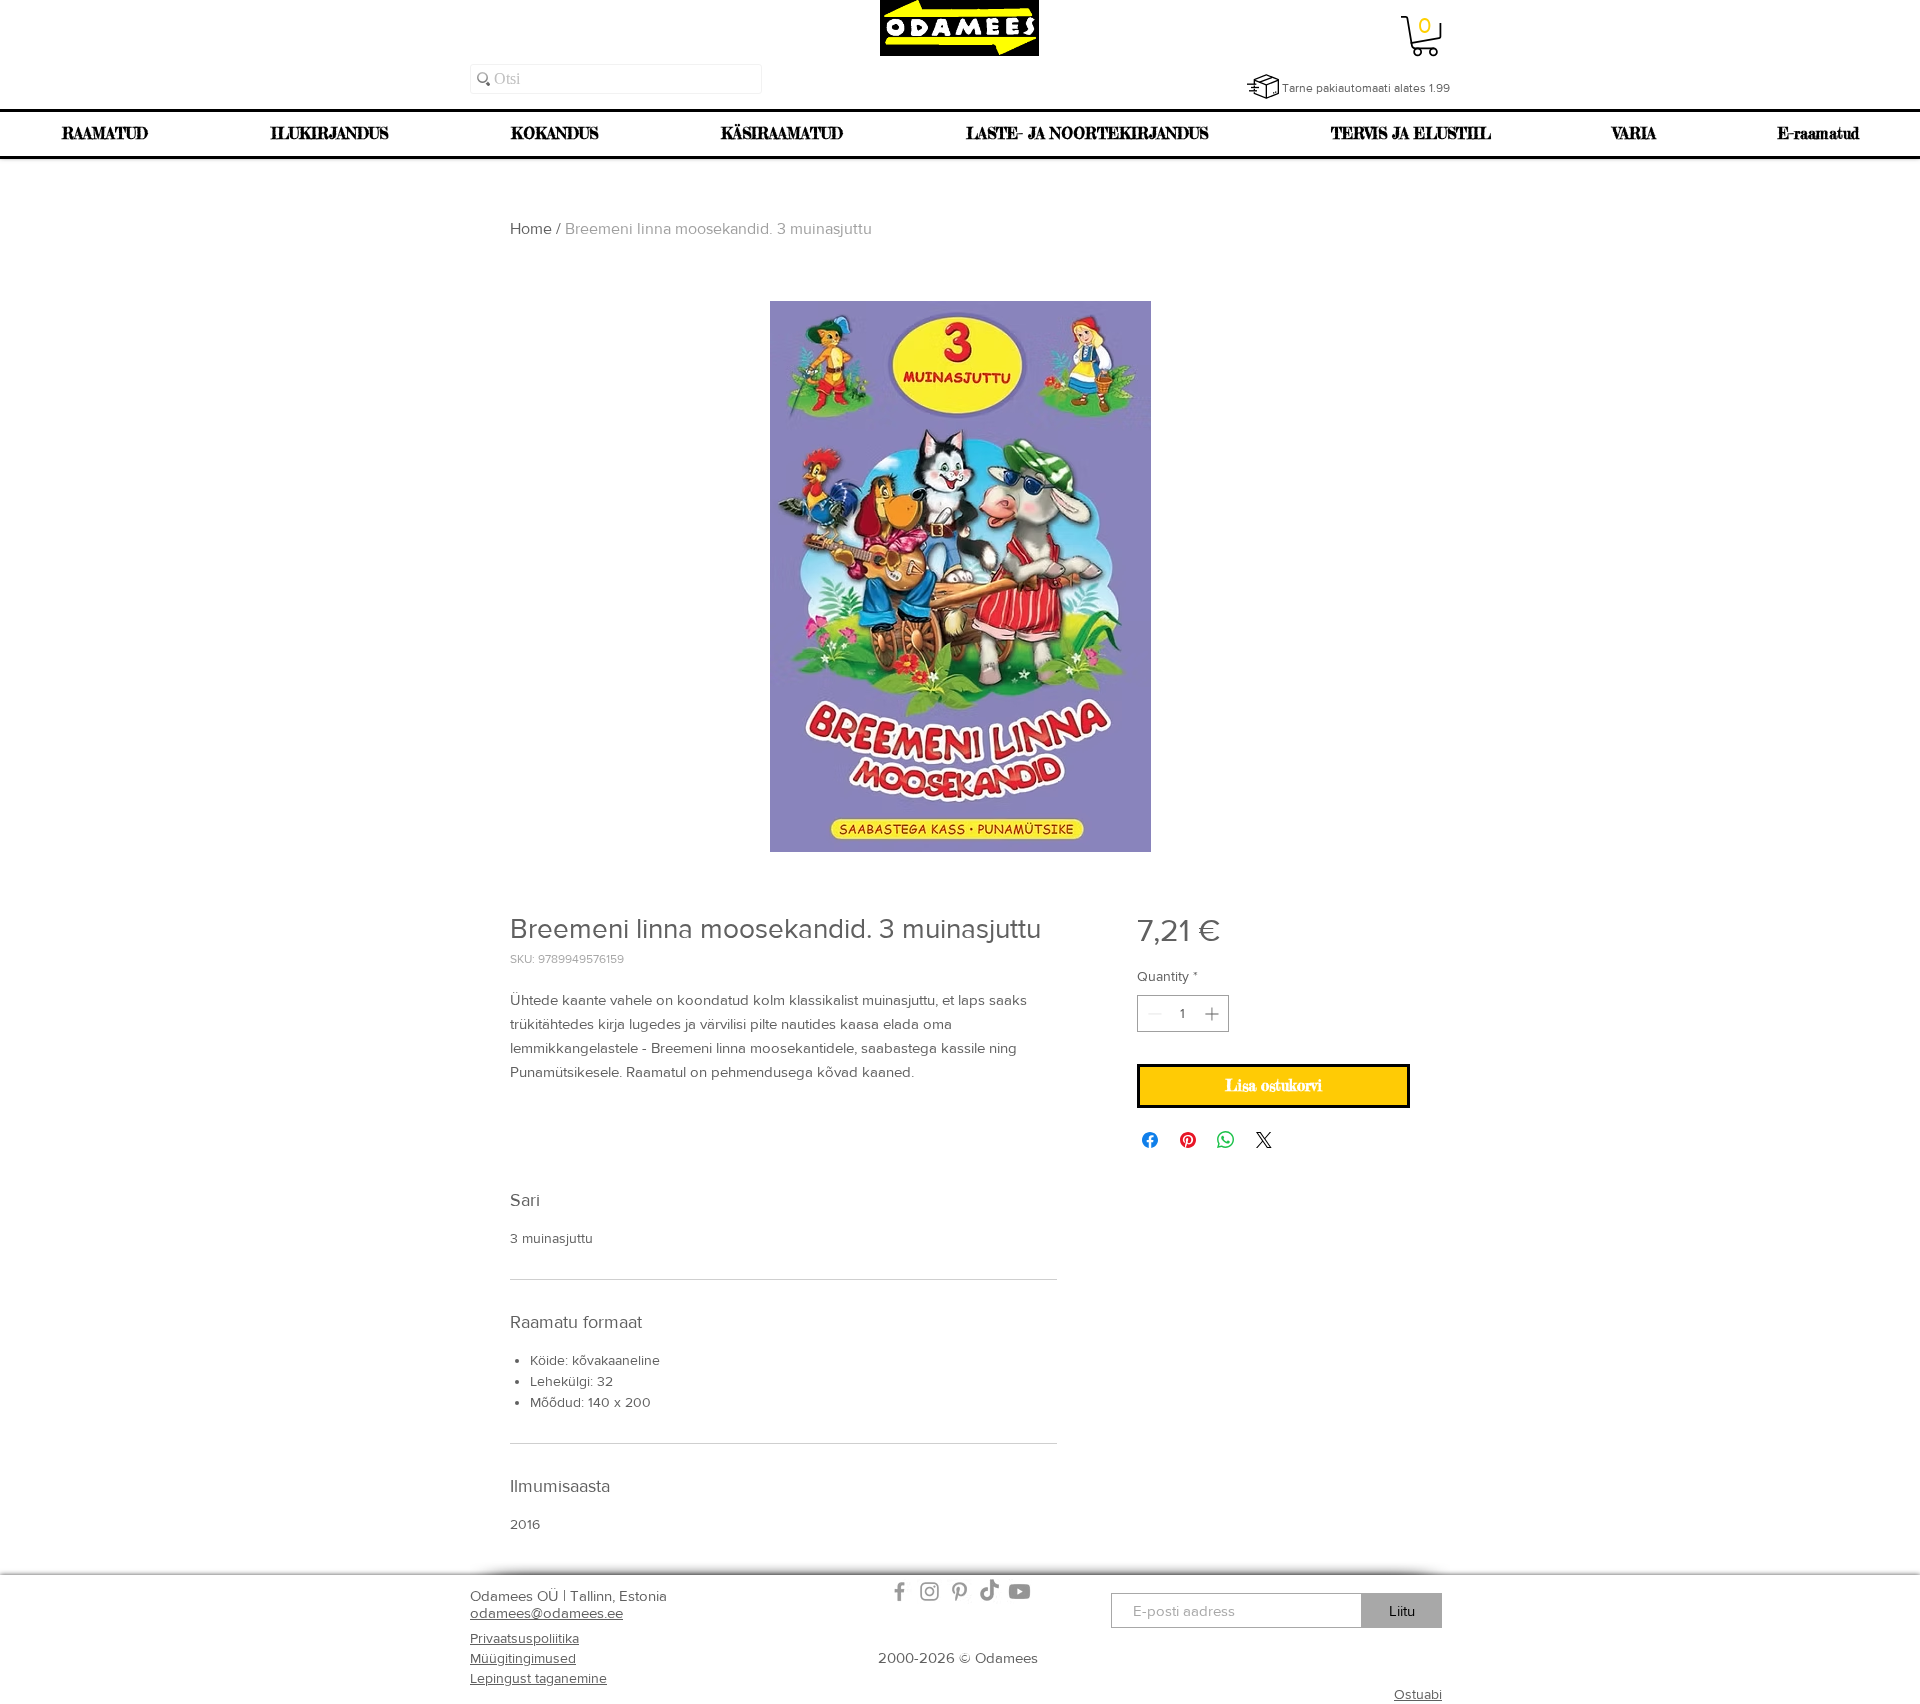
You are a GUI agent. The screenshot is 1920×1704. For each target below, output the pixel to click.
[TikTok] (989, 1591)
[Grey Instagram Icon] (929, 1591)
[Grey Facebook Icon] (899, 1591)
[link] (1425, 36)
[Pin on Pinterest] (1188, 1140)
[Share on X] (1264, 1140)
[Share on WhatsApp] (1226, 1140)
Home (531, 228)
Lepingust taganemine (538, 1678)
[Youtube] (1019, 1591)
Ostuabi (1418, 1694)
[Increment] (1213, 1013)
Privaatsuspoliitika (524, 1638)
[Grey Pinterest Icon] (959, 1591)
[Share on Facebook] (1150, 1140)
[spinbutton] (1183, 1013)
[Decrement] (1152, 1013)
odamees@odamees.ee (546, 1612)
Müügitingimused (523, 1658)
